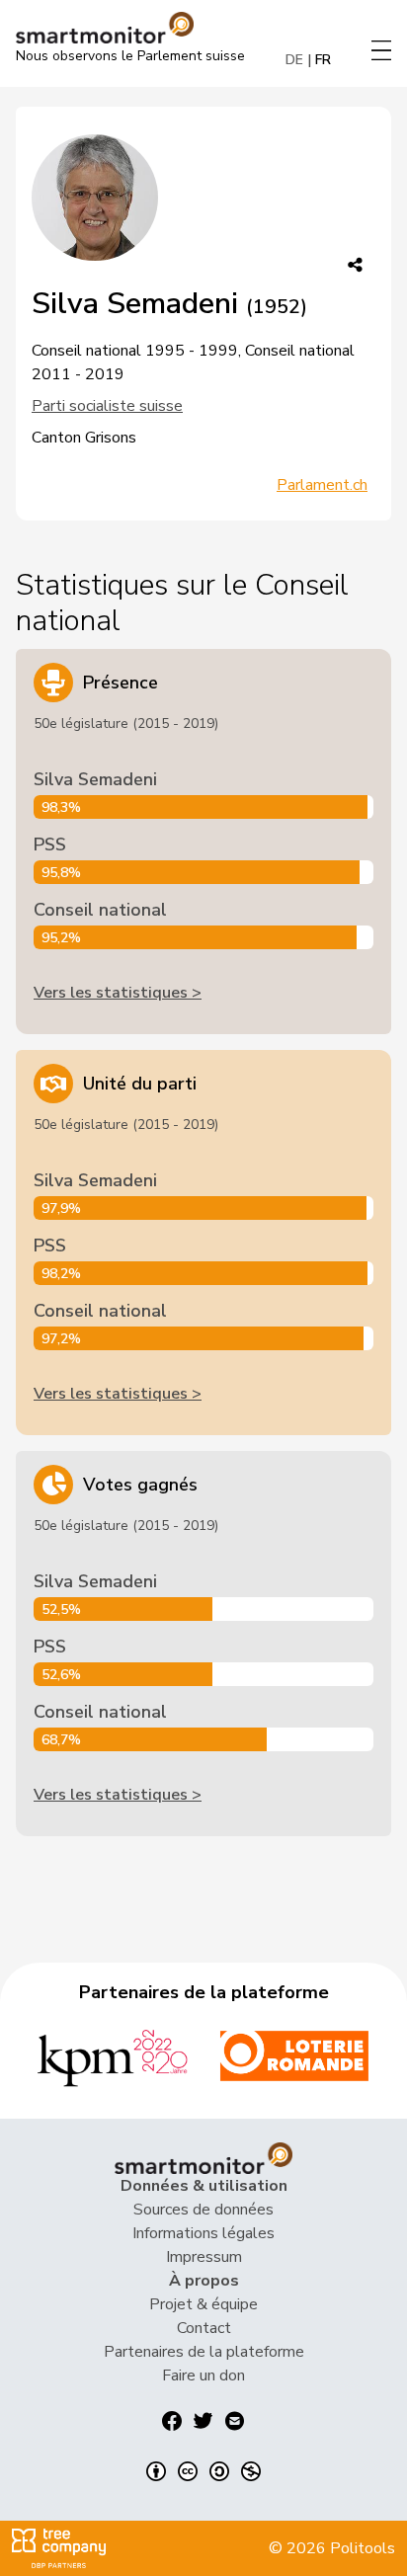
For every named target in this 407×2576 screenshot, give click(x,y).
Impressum (204, 2257)
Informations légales (203, 2233)
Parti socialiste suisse (107, 406)
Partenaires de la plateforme (204, 2352)
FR (323, 60)
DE (294, 60)
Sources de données (203, 2210)
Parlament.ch (322, 485)
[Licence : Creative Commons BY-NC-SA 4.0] (203, 2471)
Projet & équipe (203, 2304)
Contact (204, 2328)
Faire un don (203, 2375)
